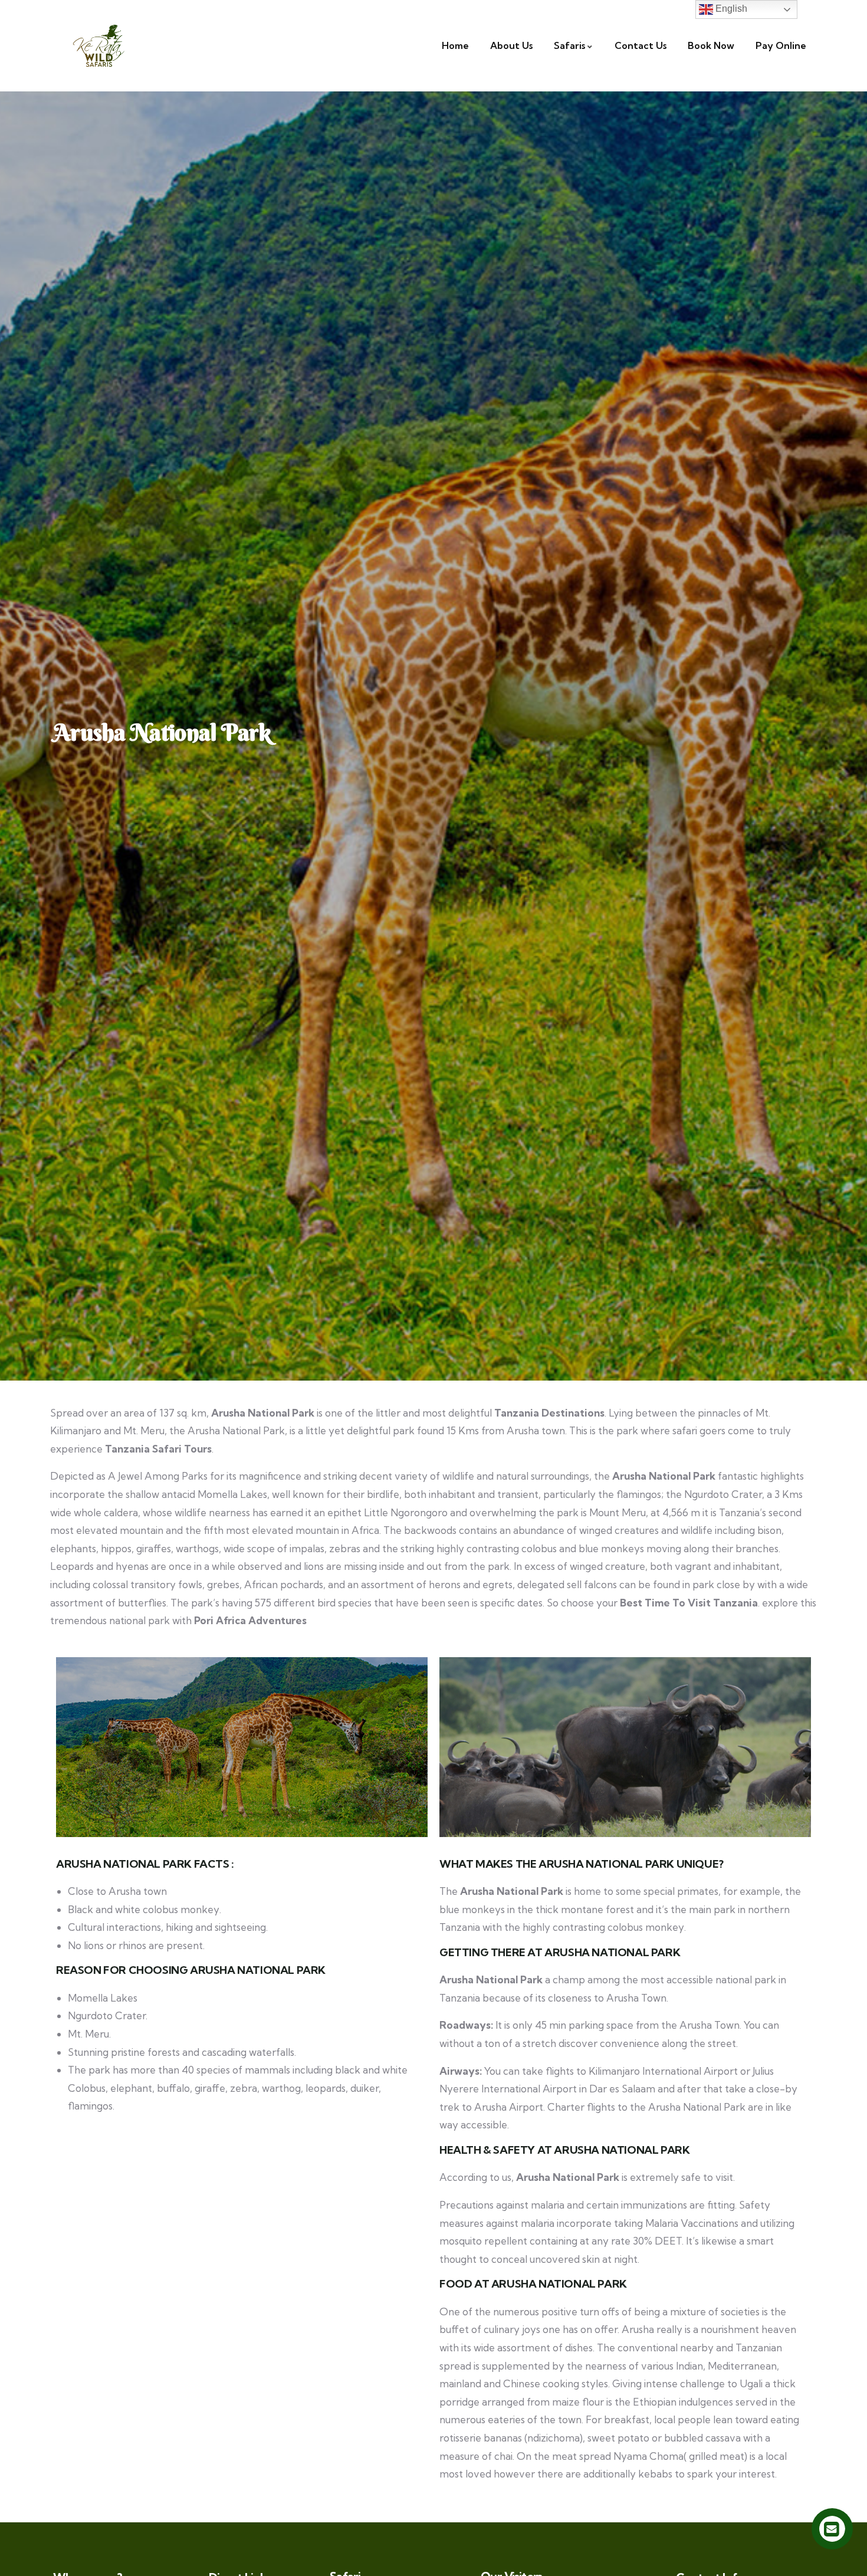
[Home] (99, 46)
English (730, 9)
